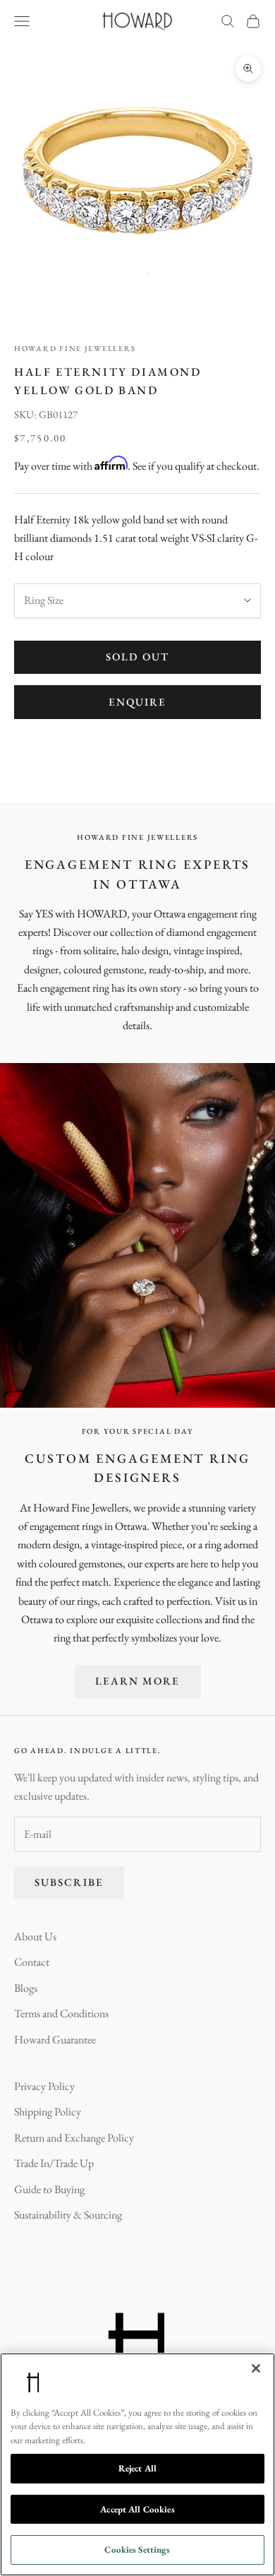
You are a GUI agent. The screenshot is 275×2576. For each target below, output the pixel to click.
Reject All (137, 2468)
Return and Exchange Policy (74, 2138)
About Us (35, 1936)
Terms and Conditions (61, 2013)
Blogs (26, 1988)
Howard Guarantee (55, 2040)
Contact (32, 1962)
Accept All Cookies (137, 2509)
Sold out (137, 657)
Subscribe (69, 1882)
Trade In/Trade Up (54, 2163)
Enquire (138, 702)
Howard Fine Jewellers (75, 348)
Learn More (138, 1681)
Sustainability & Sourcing (68, 2215)
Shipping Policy (48, 2112)
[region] (137, 2464)
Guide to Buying (49, 2189)
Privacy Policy (44, 2086)
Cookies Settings (137, 2550)
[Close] (256, 2368)
